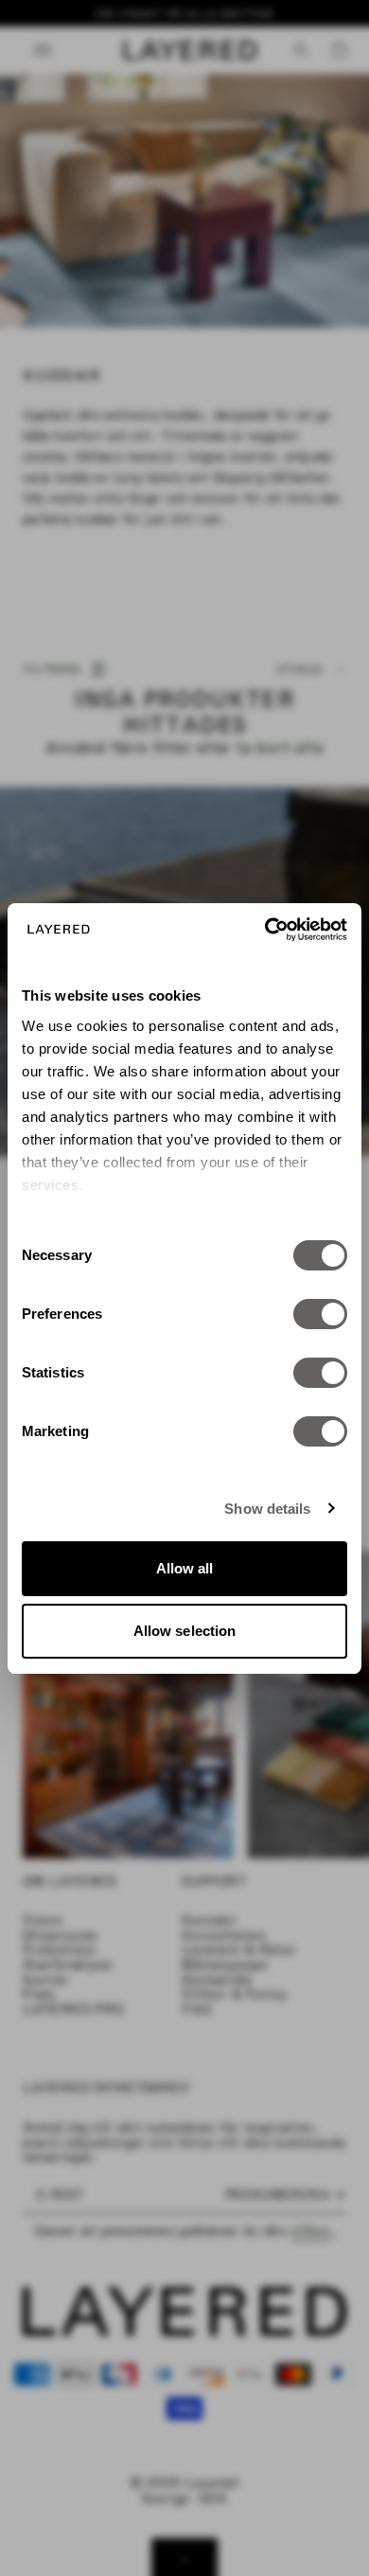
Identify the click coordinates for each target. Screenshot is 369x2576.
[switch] (320, 1314)
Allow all (185, 1568)
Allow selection (185, 1631)
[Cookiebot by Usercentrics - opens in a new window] (265, 930)
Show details (267, 1509)
